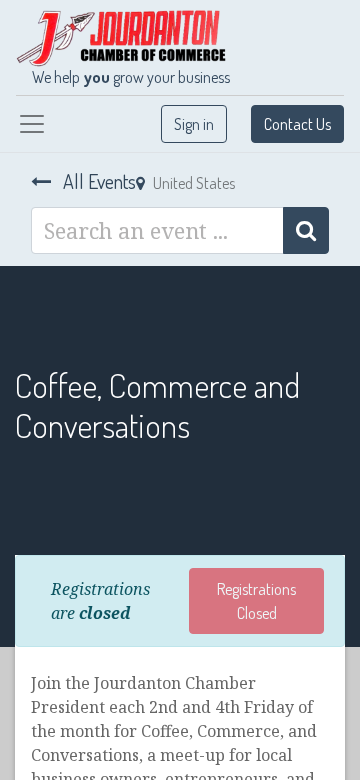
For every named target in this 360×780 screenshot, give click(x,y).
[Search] (306, 230)
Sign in (194, 124)
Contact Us (297, 124)
